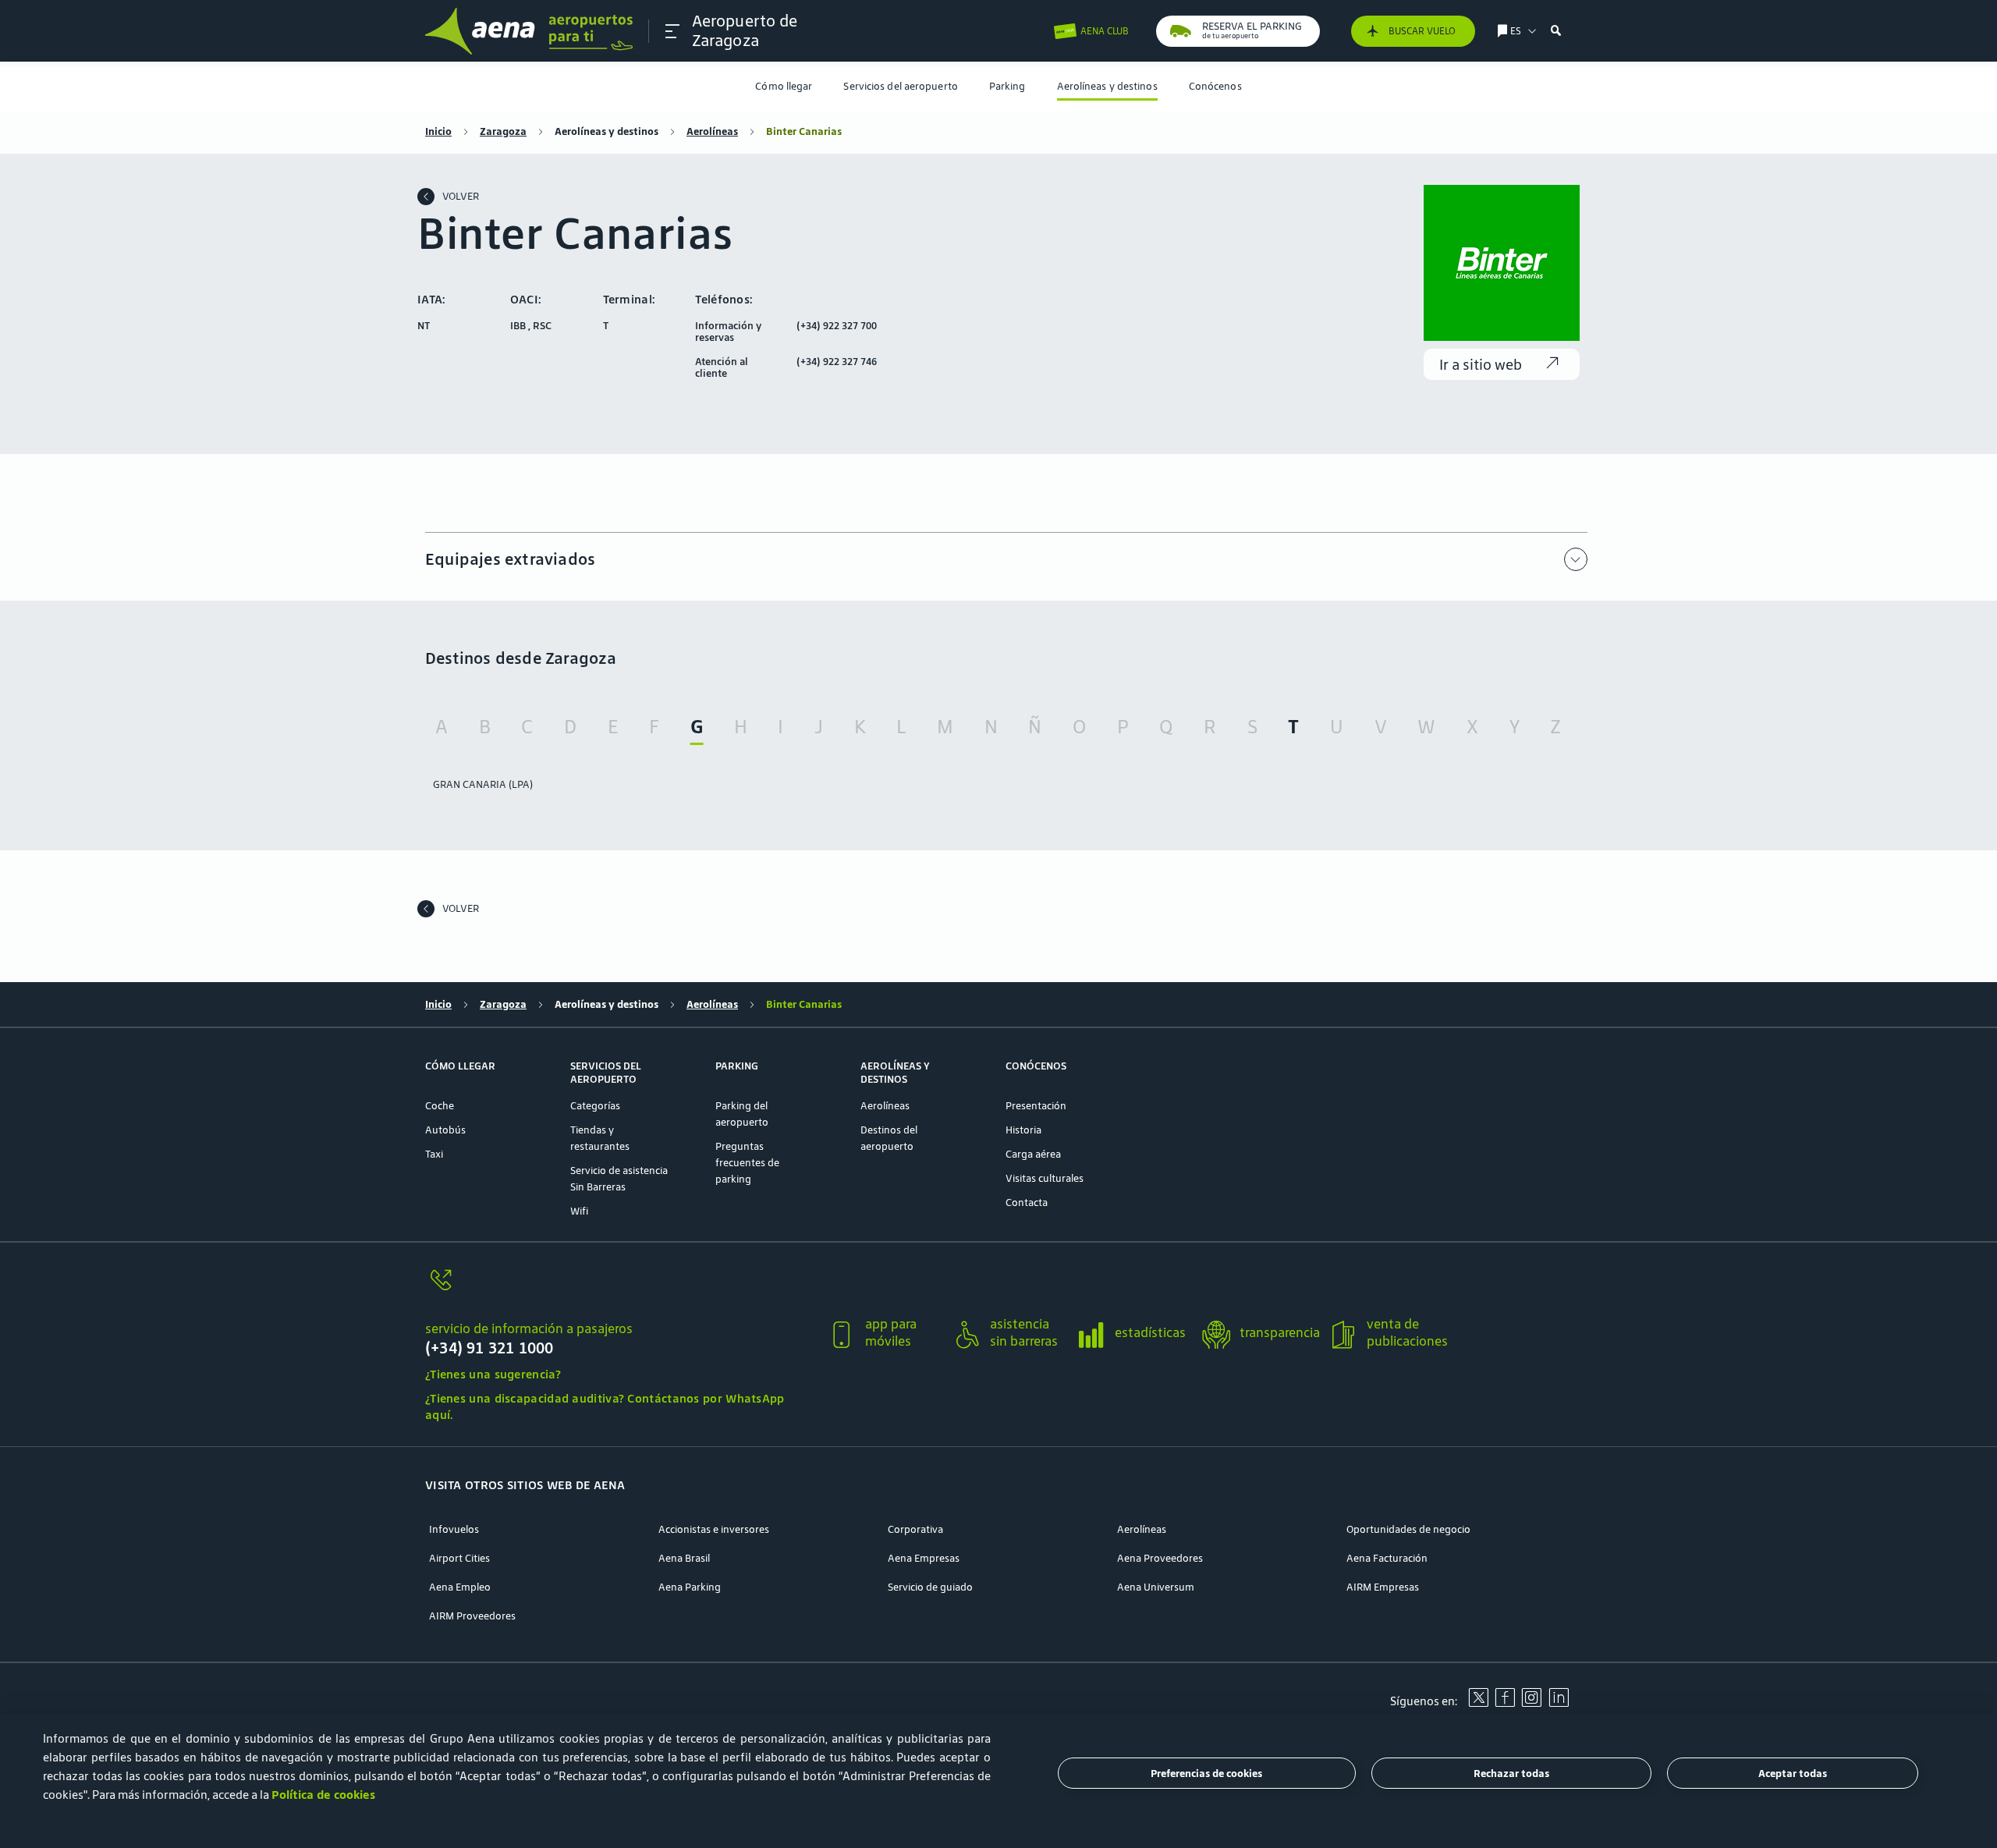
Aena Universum (1156, 1587)
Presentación (1036, 1106)
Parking (1007, 86)
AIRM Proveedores (472, 1616)
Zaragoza (503, 131)
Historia (1023, 1130)
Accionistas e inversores (714, 1529)
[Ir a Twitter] (1478, 1703)
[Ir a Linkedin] (1559, 1703)
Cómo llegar (784, 86)
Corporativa (915, 1529)
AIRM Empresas (1383, 1587)
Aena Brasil (684, 1558)
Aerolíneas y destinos (1107, 86)
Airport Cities (459, 1558)
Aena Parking (690, 1587)
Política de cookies (323, 1795)
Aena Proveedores (1160, 1558)
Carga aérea (1033, 1154)
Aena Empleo (460, 1587)
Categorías (595, 1106)
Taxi (434, 1154)
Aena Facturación (1387, 1558)
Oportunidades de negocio (1408, 1529)
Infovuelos (454, 1529)
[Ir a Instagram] (1531, 1703)
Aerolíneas (712, 131)
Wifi (579, 1211)
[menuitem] (784, 86)
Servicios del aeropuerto (900, 86)
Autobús (445, 1130)
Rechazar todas (1511, 1774)
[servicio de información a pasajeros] (620, 1289)
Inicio (438, 131)
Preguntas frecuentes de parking (747, 1163)
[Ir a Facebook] (1505, 1703)
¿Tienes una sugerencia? (493, 1374)
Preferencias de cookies (1206, 1774)
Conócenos (1215, 86)
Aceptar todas (1793, 1774)
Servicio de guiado (930, 1587)
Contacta (1027, 1202)
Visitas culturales (1045, 1178)
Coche (440, 1106)
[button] (672, 31)
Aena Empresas (924, 1558)
